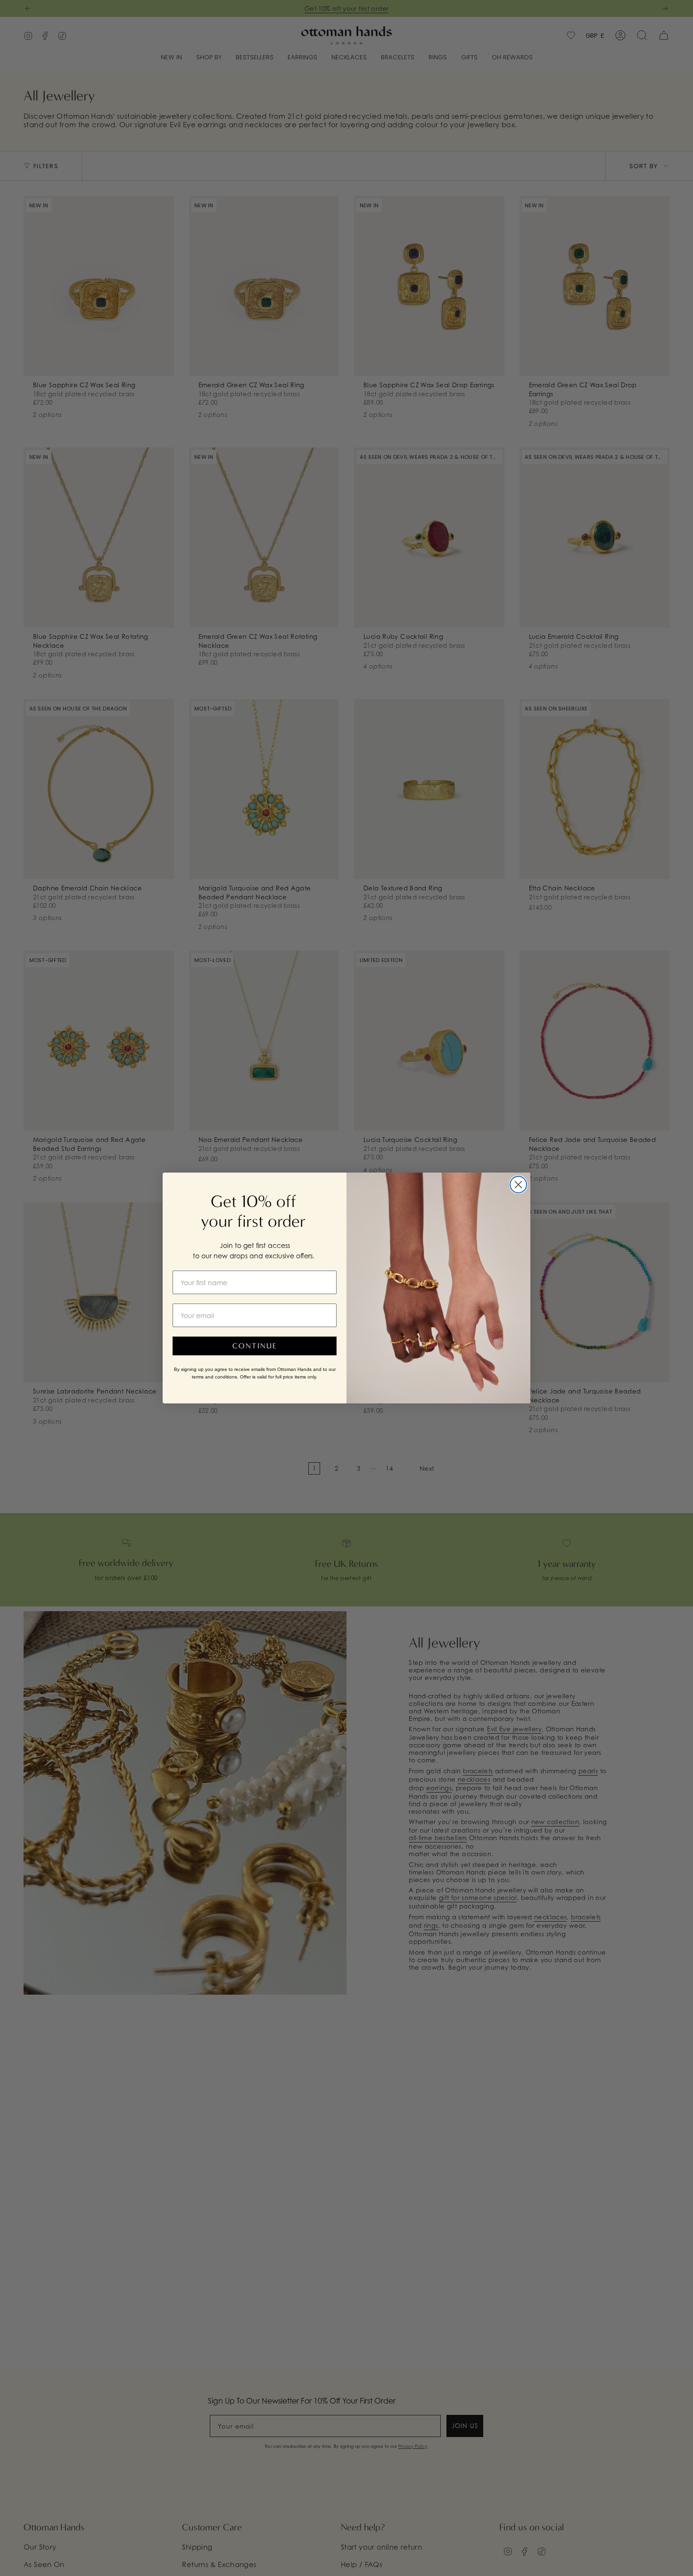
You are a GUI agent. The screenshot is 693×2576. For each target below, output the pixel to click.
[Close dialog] (518, 1185)
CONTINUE (255, 1346)
